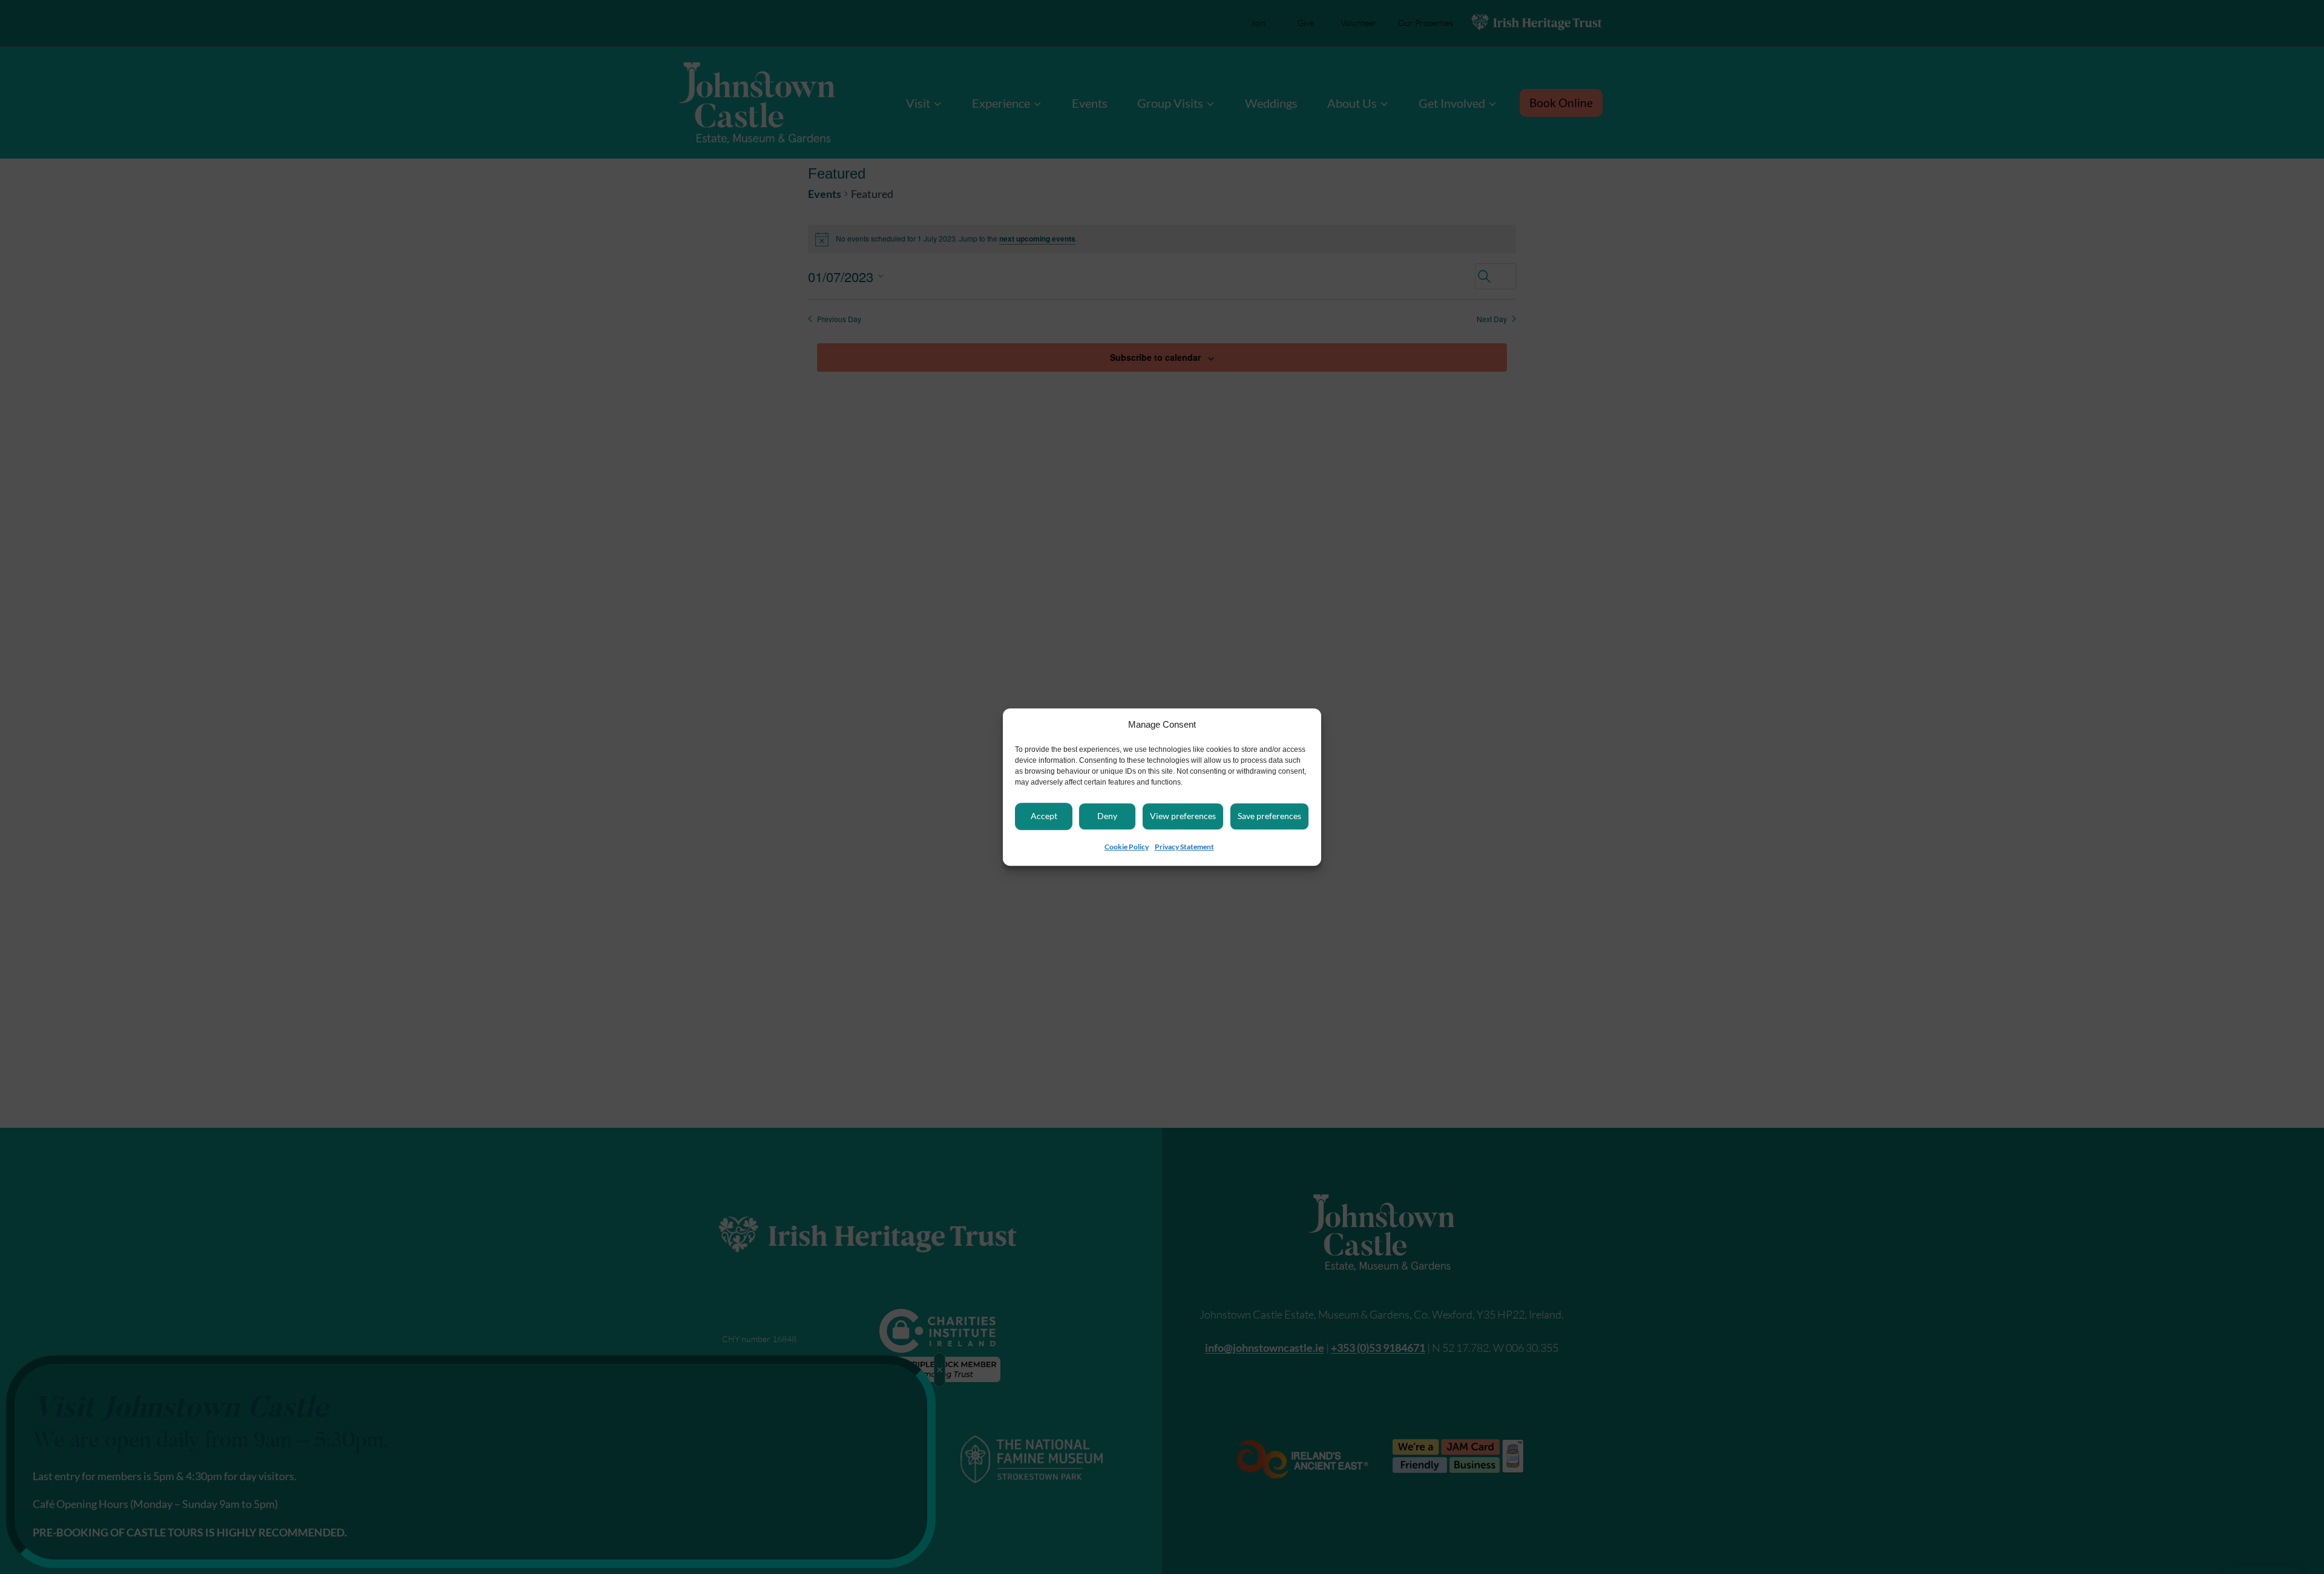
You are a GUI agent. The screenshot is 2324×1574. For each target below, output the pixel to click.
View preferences (1183, 816)
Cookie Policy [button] (1127, 847)
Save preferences (1269, 816)
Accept (1044, 816)
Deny (1107, 816)
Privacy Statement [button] (1184, 847)
